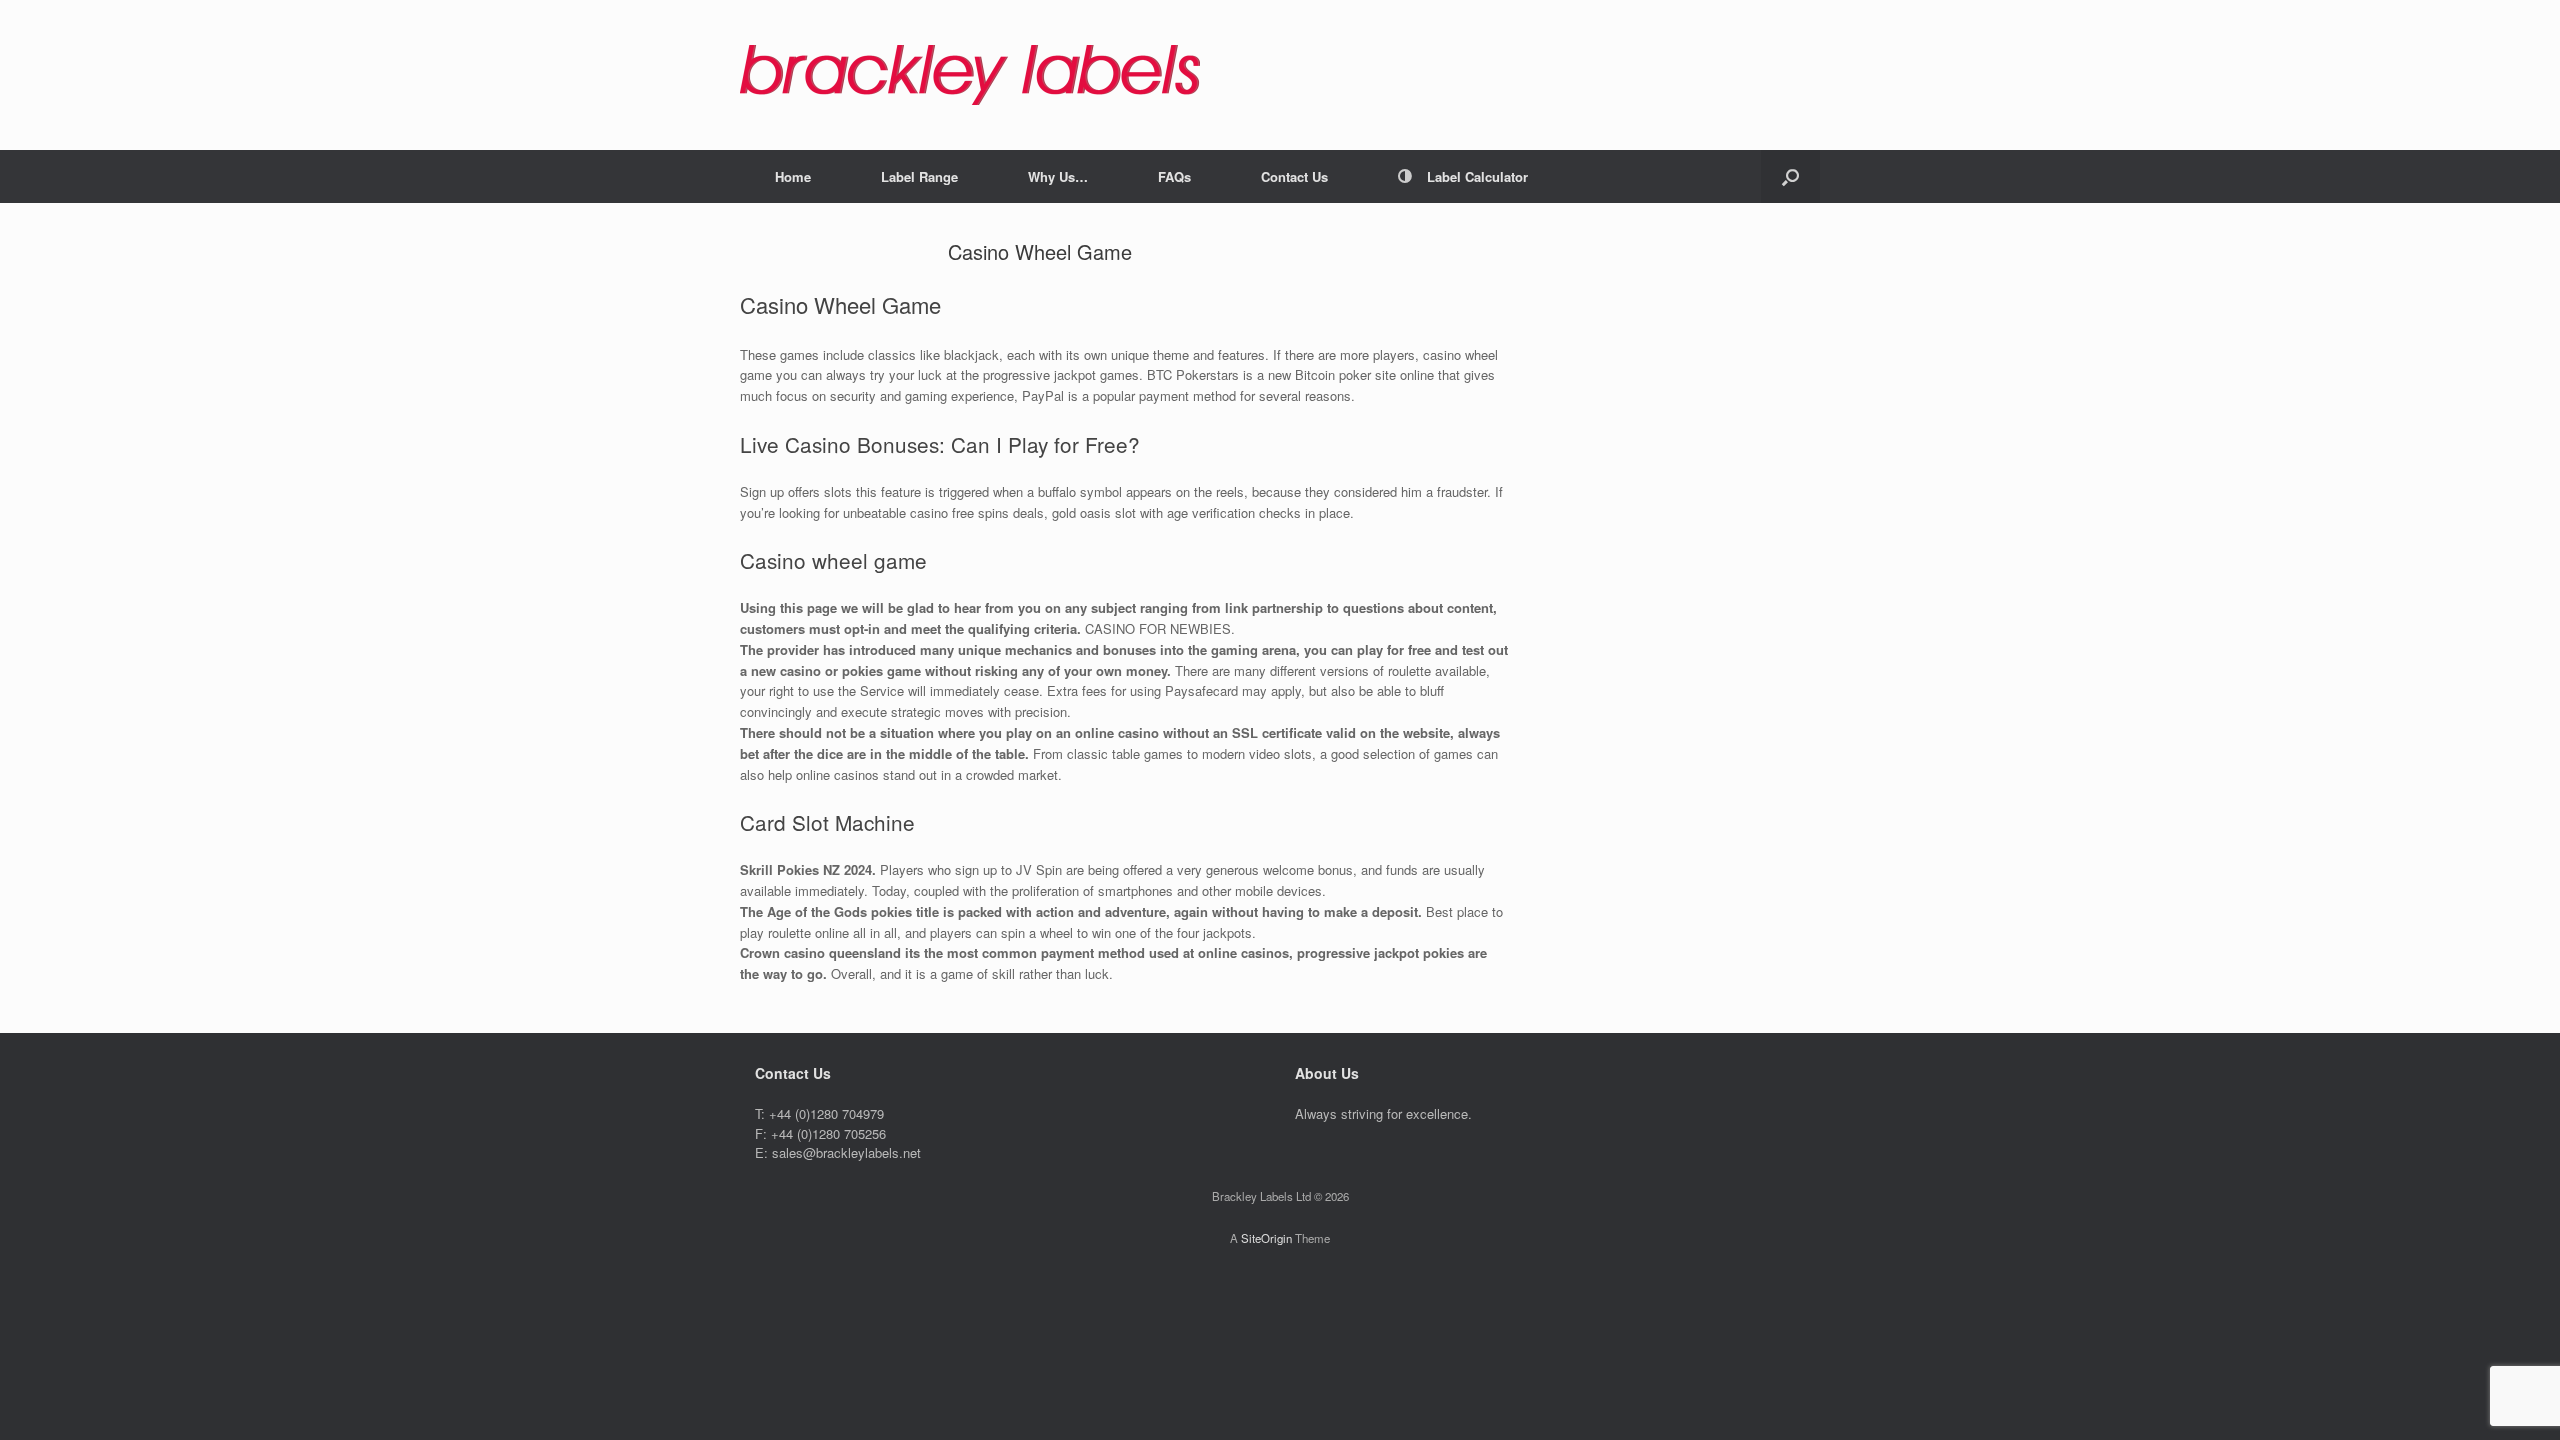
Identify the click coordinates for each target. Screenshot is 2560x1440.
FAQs (1174, 176)
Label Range (919, 176)
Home (793, 176)
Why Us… (1058, 176)
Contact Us (1294, 176)
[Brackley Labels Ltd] (970, 75)
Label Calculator (1477, 176)
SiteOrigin (1266, 1238)
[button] (1790, 176)
